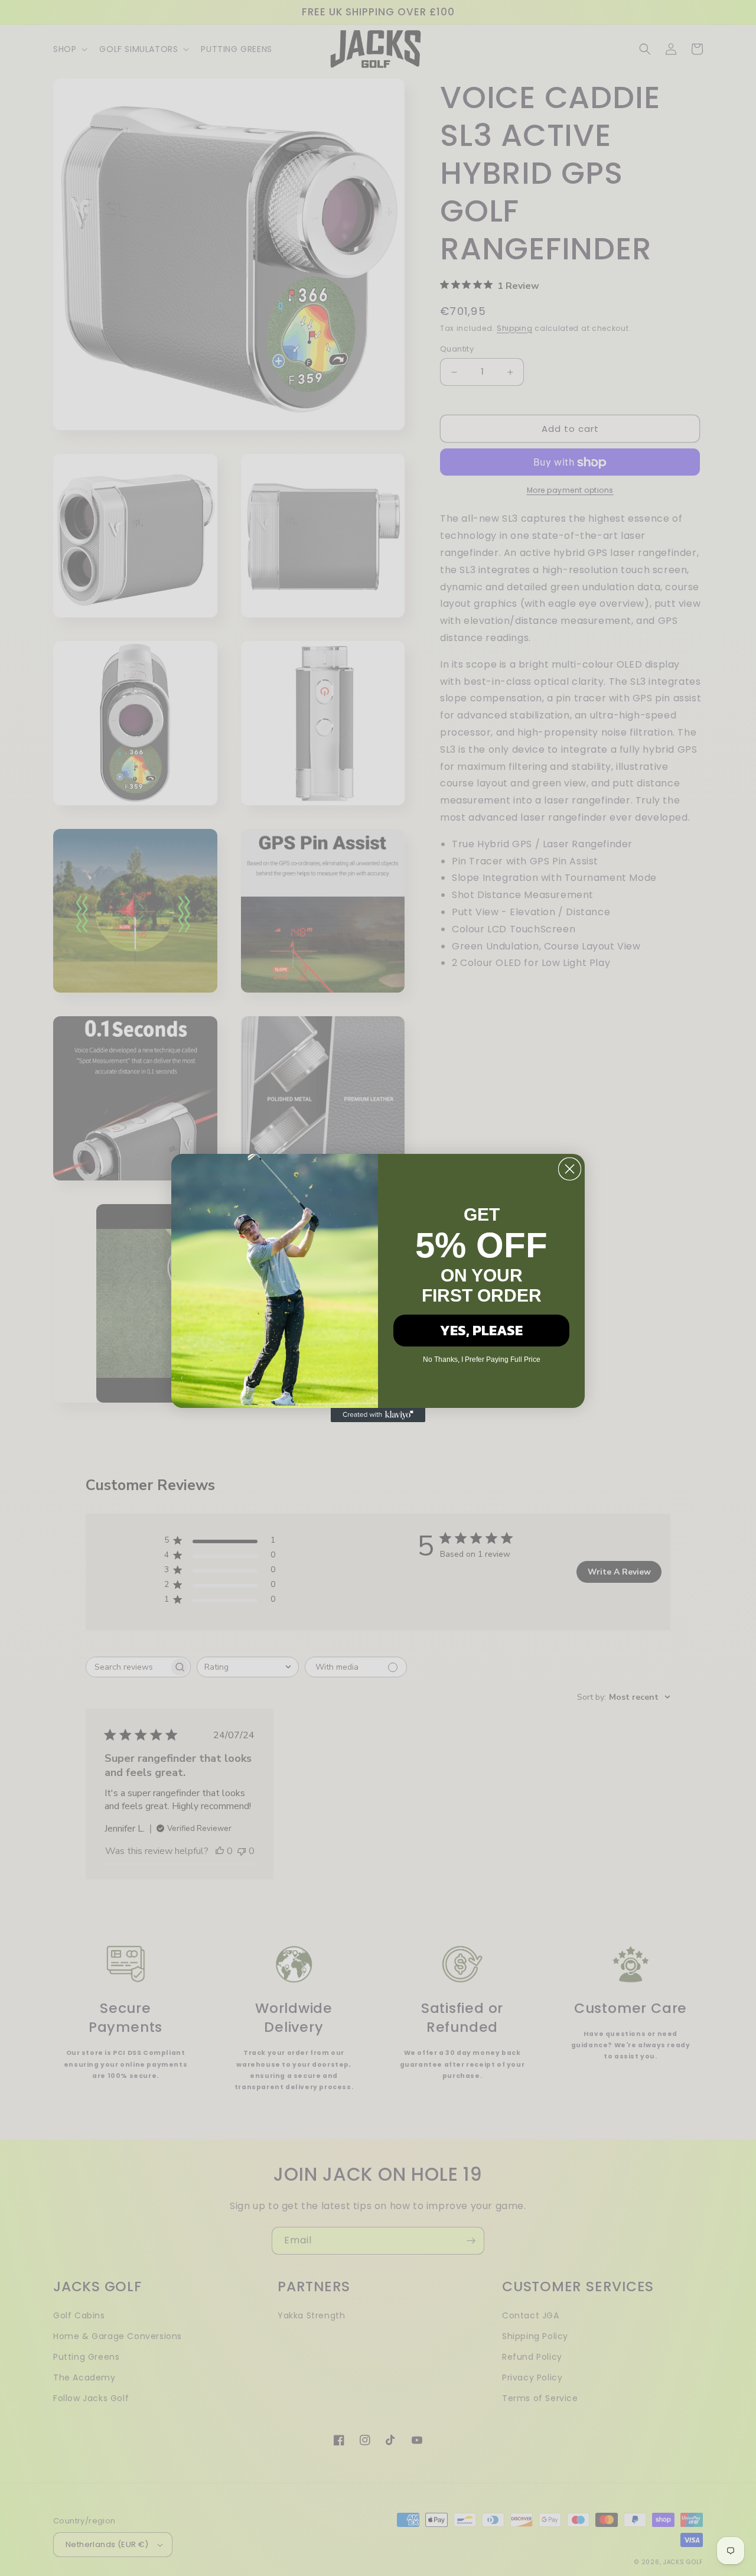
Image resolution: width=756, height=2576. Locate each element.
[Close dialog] (570, 1169)
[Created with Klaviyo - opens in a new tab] (378, 1415)
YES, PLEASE (481, 1330)
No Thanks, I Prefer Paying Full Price (482, 1359)
